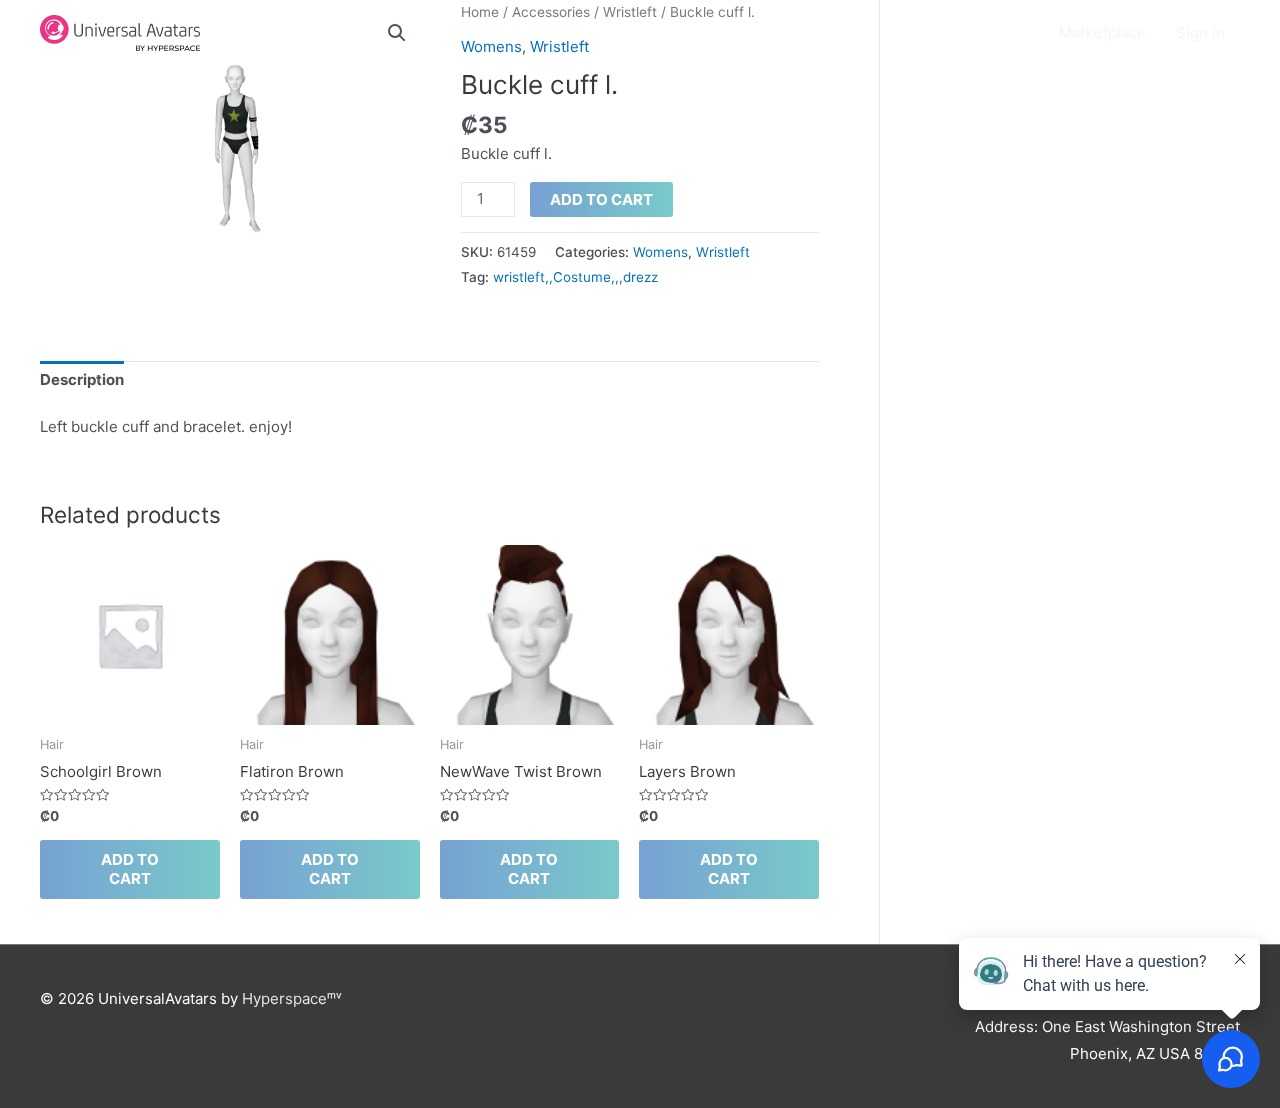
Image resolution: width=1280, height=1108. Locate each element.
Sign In (1200, 32)
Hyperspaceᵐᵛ (292, 998)
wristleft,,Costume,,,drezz (575, 277)
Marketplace (1102, 32)
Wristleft (723, 252)
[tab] (82, 381)
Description (82, 379)
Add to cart (601, 199)
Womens (660, 252)
